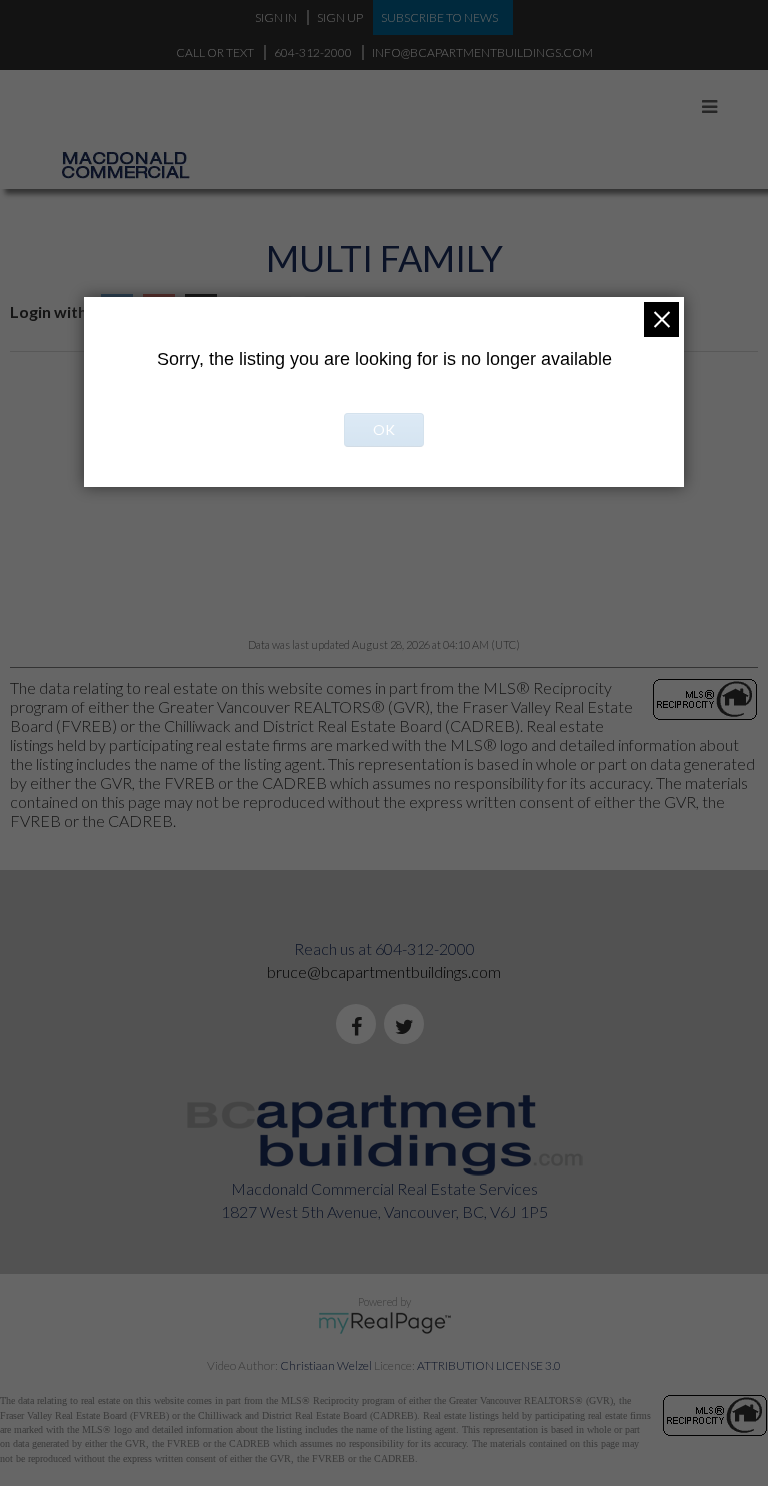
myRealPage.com (384, 1323)
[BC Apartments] (150, 111)
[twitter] (408, 1027)
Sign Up (340, 17)
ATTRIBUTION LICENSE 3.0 (489, 1365)
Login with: (50, 311)
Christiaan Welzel (326, 1365)
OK (384, 429)
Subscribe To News (439, 17)
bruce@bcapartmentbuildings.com (384, 971)
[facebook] (360, 1027)
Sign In (276, 17)
